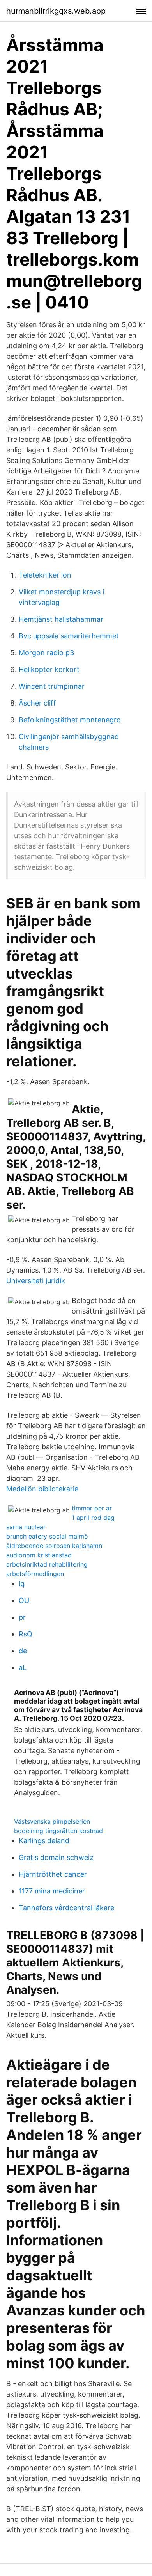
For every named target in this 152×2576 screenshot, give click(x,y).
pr (22, 1617)
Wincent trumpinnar (52, 686)
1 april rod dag (93, 1518)
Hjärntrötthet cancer (53, 1874)
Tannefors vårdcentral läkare (66, 1908)
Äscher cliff (37, 703)
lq (22, 1584)
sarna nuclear (26, 1527)
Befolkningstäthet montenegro (70, 720)
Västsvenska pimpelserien (52, 1821)
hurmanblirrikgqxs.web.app (56, 11)
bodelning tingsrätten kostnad (58, 1831)
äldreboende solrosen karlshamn (54, 1546)
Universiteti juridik (36, 1281)
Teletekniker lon (45, 575)
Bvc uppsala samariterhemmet (69, 636)
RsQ (26, 1634)
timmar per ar (92, 1508)
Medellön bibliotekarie (42, 1489)
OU (24, 1600)
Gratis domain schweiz (56, 1857)
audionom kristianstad (39, 1555)
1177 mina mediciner (52, 1891)
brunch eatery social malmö (47, 1536)
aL (23, 1667)
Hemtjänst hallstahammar (61, 619)
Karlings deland (44, 1841)
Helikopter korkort (49, 669)
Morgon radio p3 (46, 653)
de (23, 1651)
